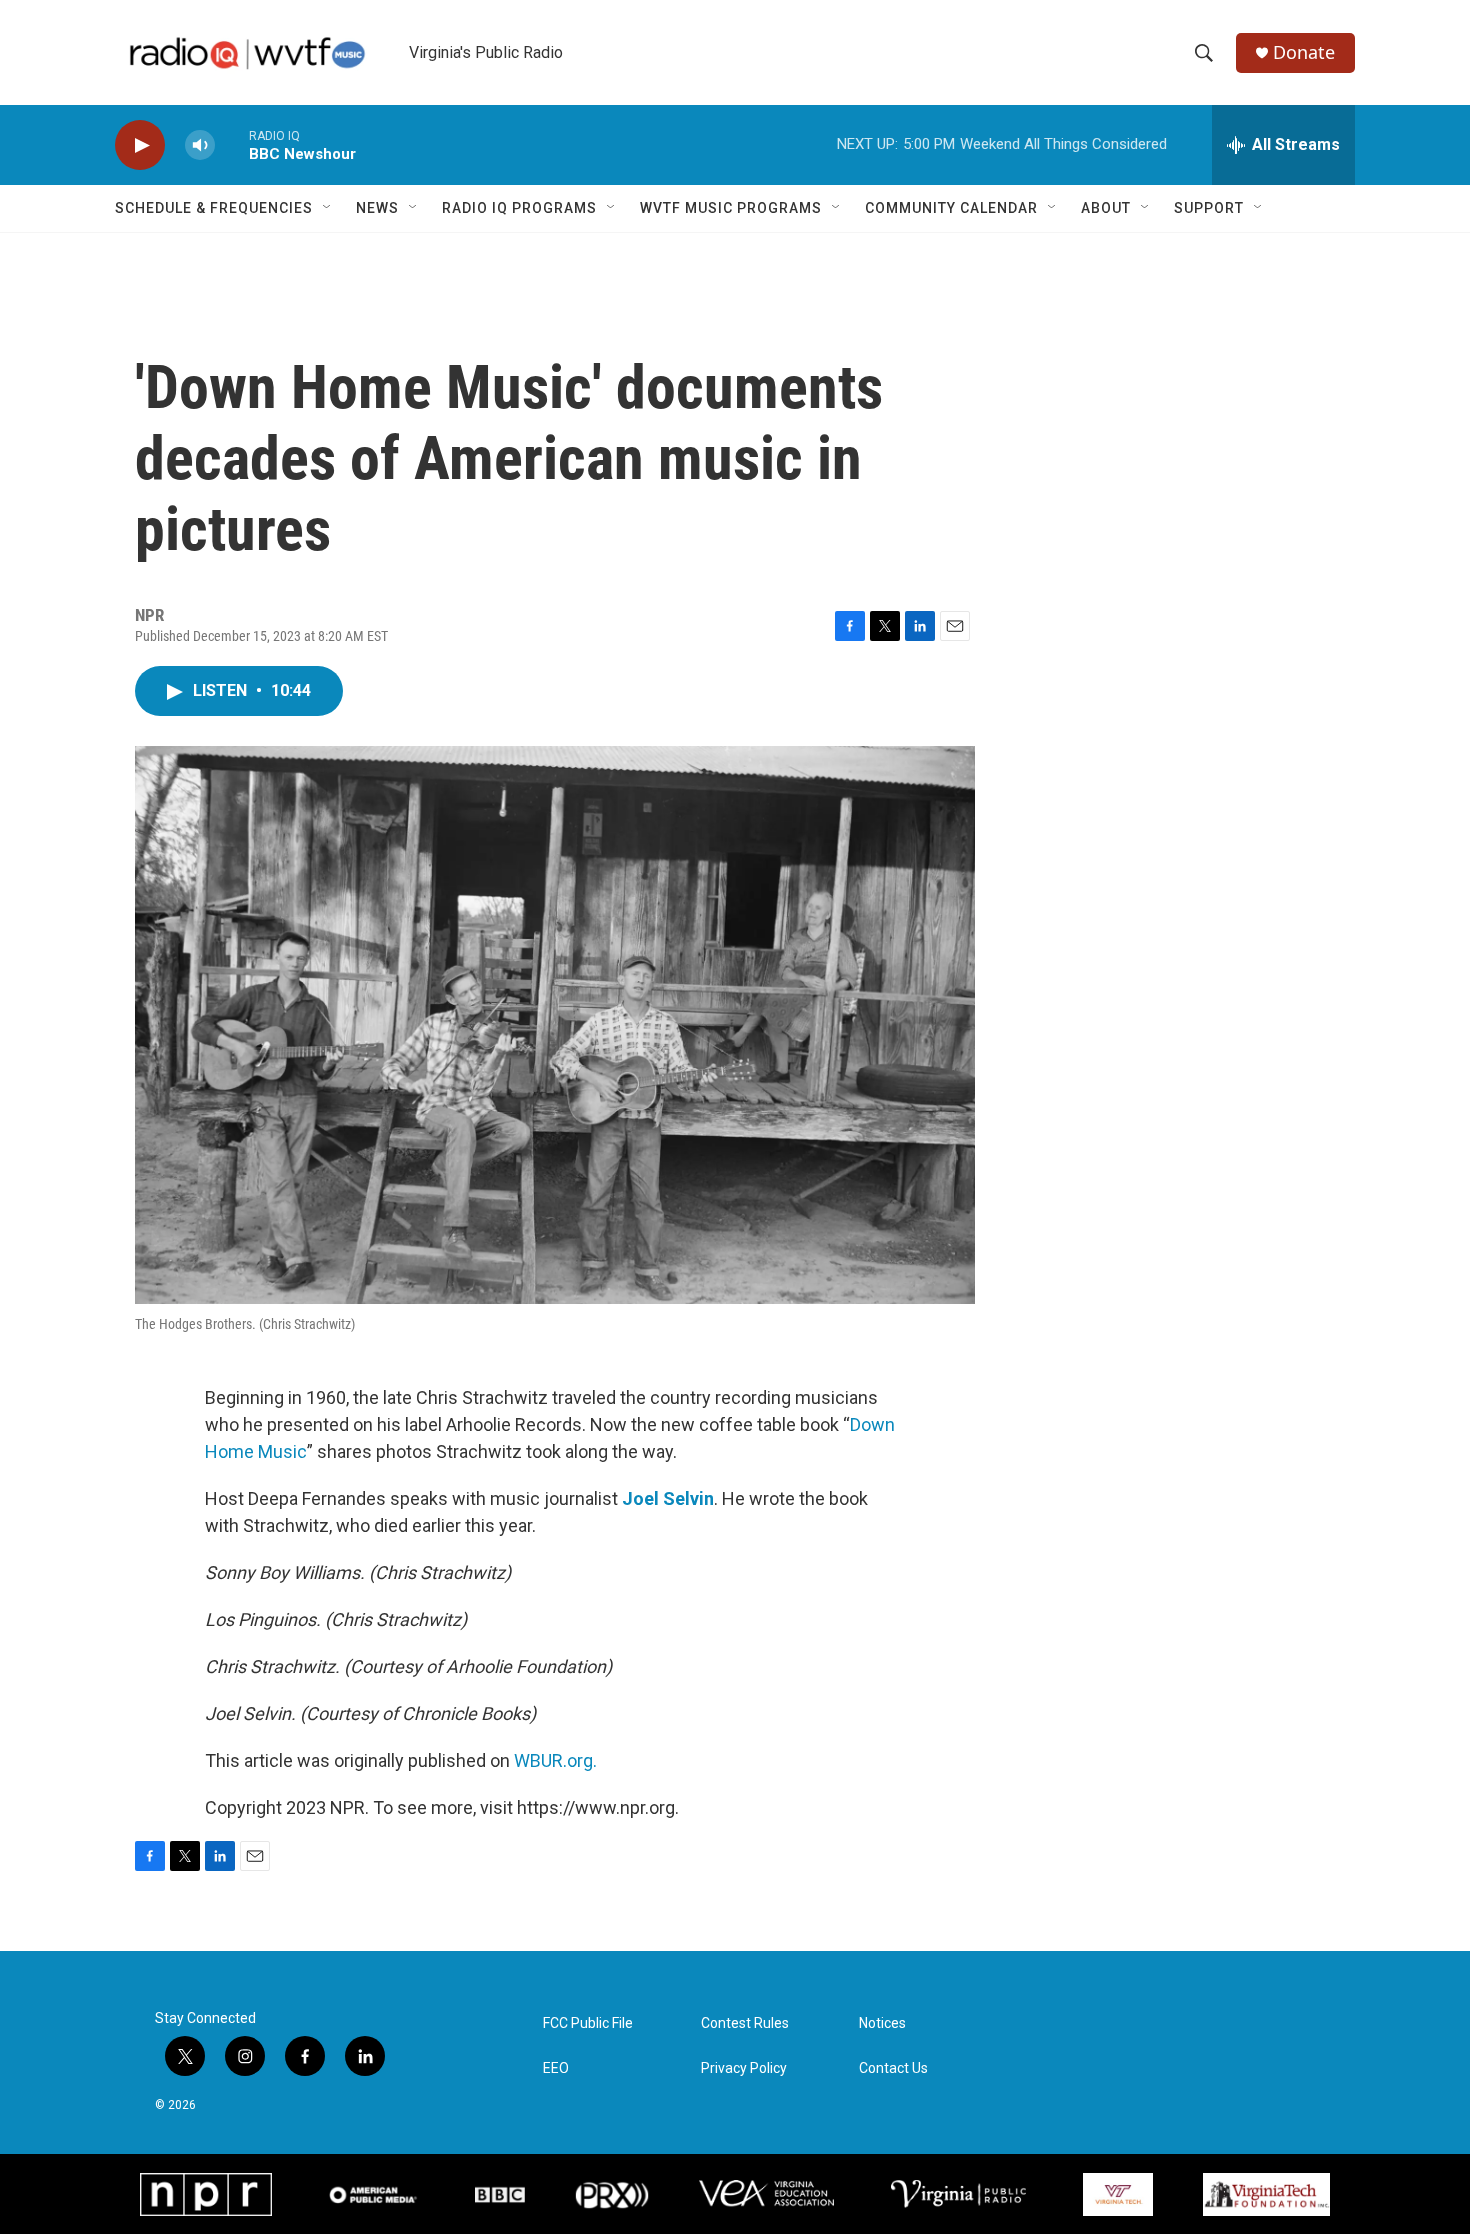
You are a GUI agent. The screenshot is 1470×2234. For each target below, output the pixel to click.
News (377, 208)
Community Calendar (951, 208)
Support (1209, 208)
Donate (1304, 52)
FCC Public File (588, 2023)
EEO (556, 2068)
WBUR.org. (555, 1760)
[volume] (200, 145)
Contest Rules (745, 2023)
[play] (140, 145)
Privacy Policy (744, 2068)
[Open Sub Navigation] (328, 208)
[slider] (232, 144)
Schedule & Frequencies (214, 208)
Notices (882, 2023)
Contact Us (893, 2068)
